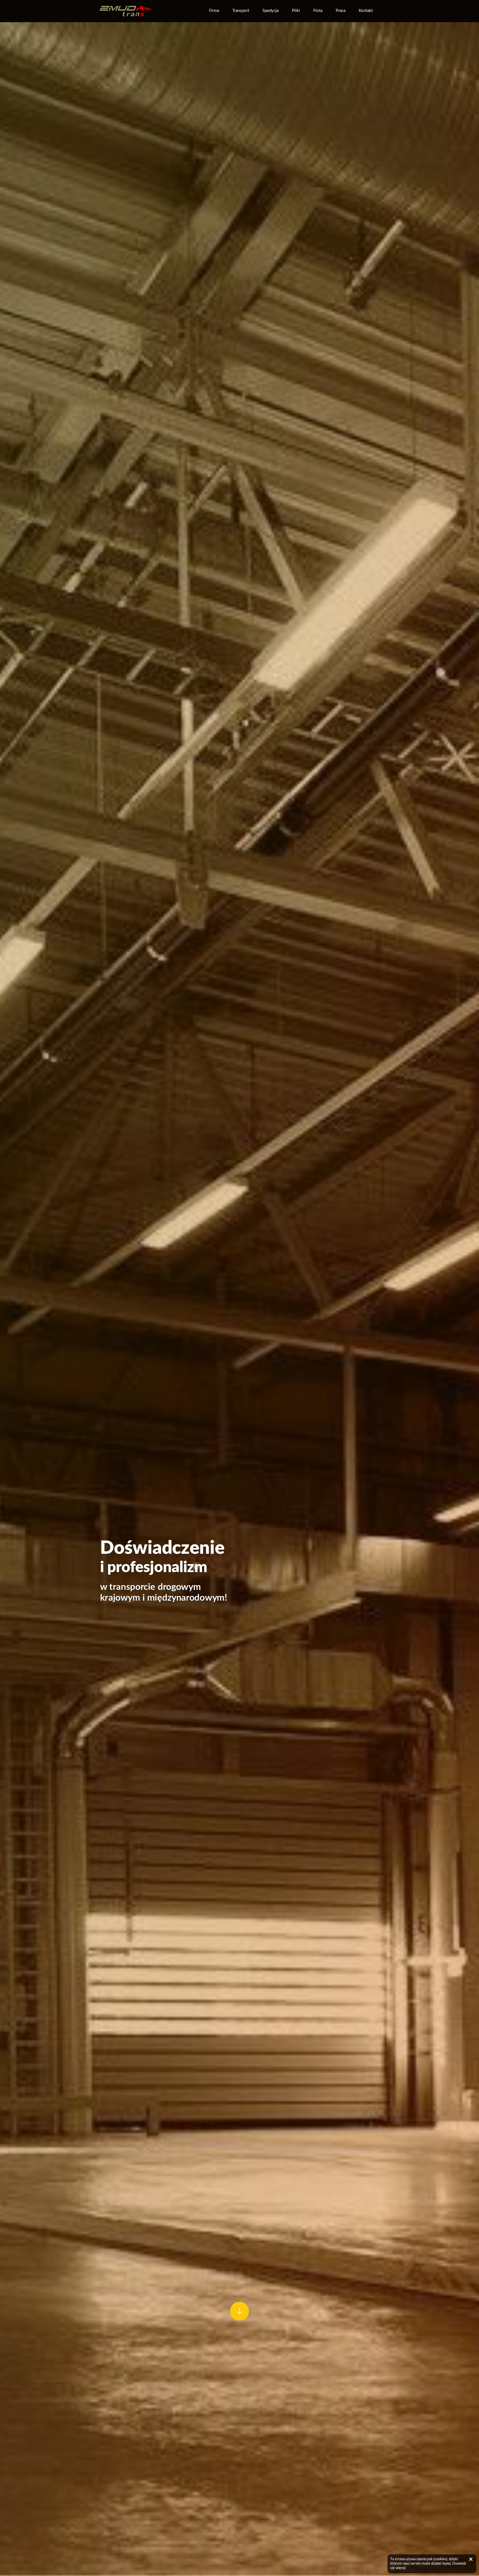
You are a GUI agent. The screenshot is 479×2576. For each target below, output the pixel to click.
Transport (241, 11)
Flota (318, 11)
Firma (214, 11)
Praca (341, 11)
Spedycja (271, 11)
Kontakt (366, 11)
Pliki (296, 11)
